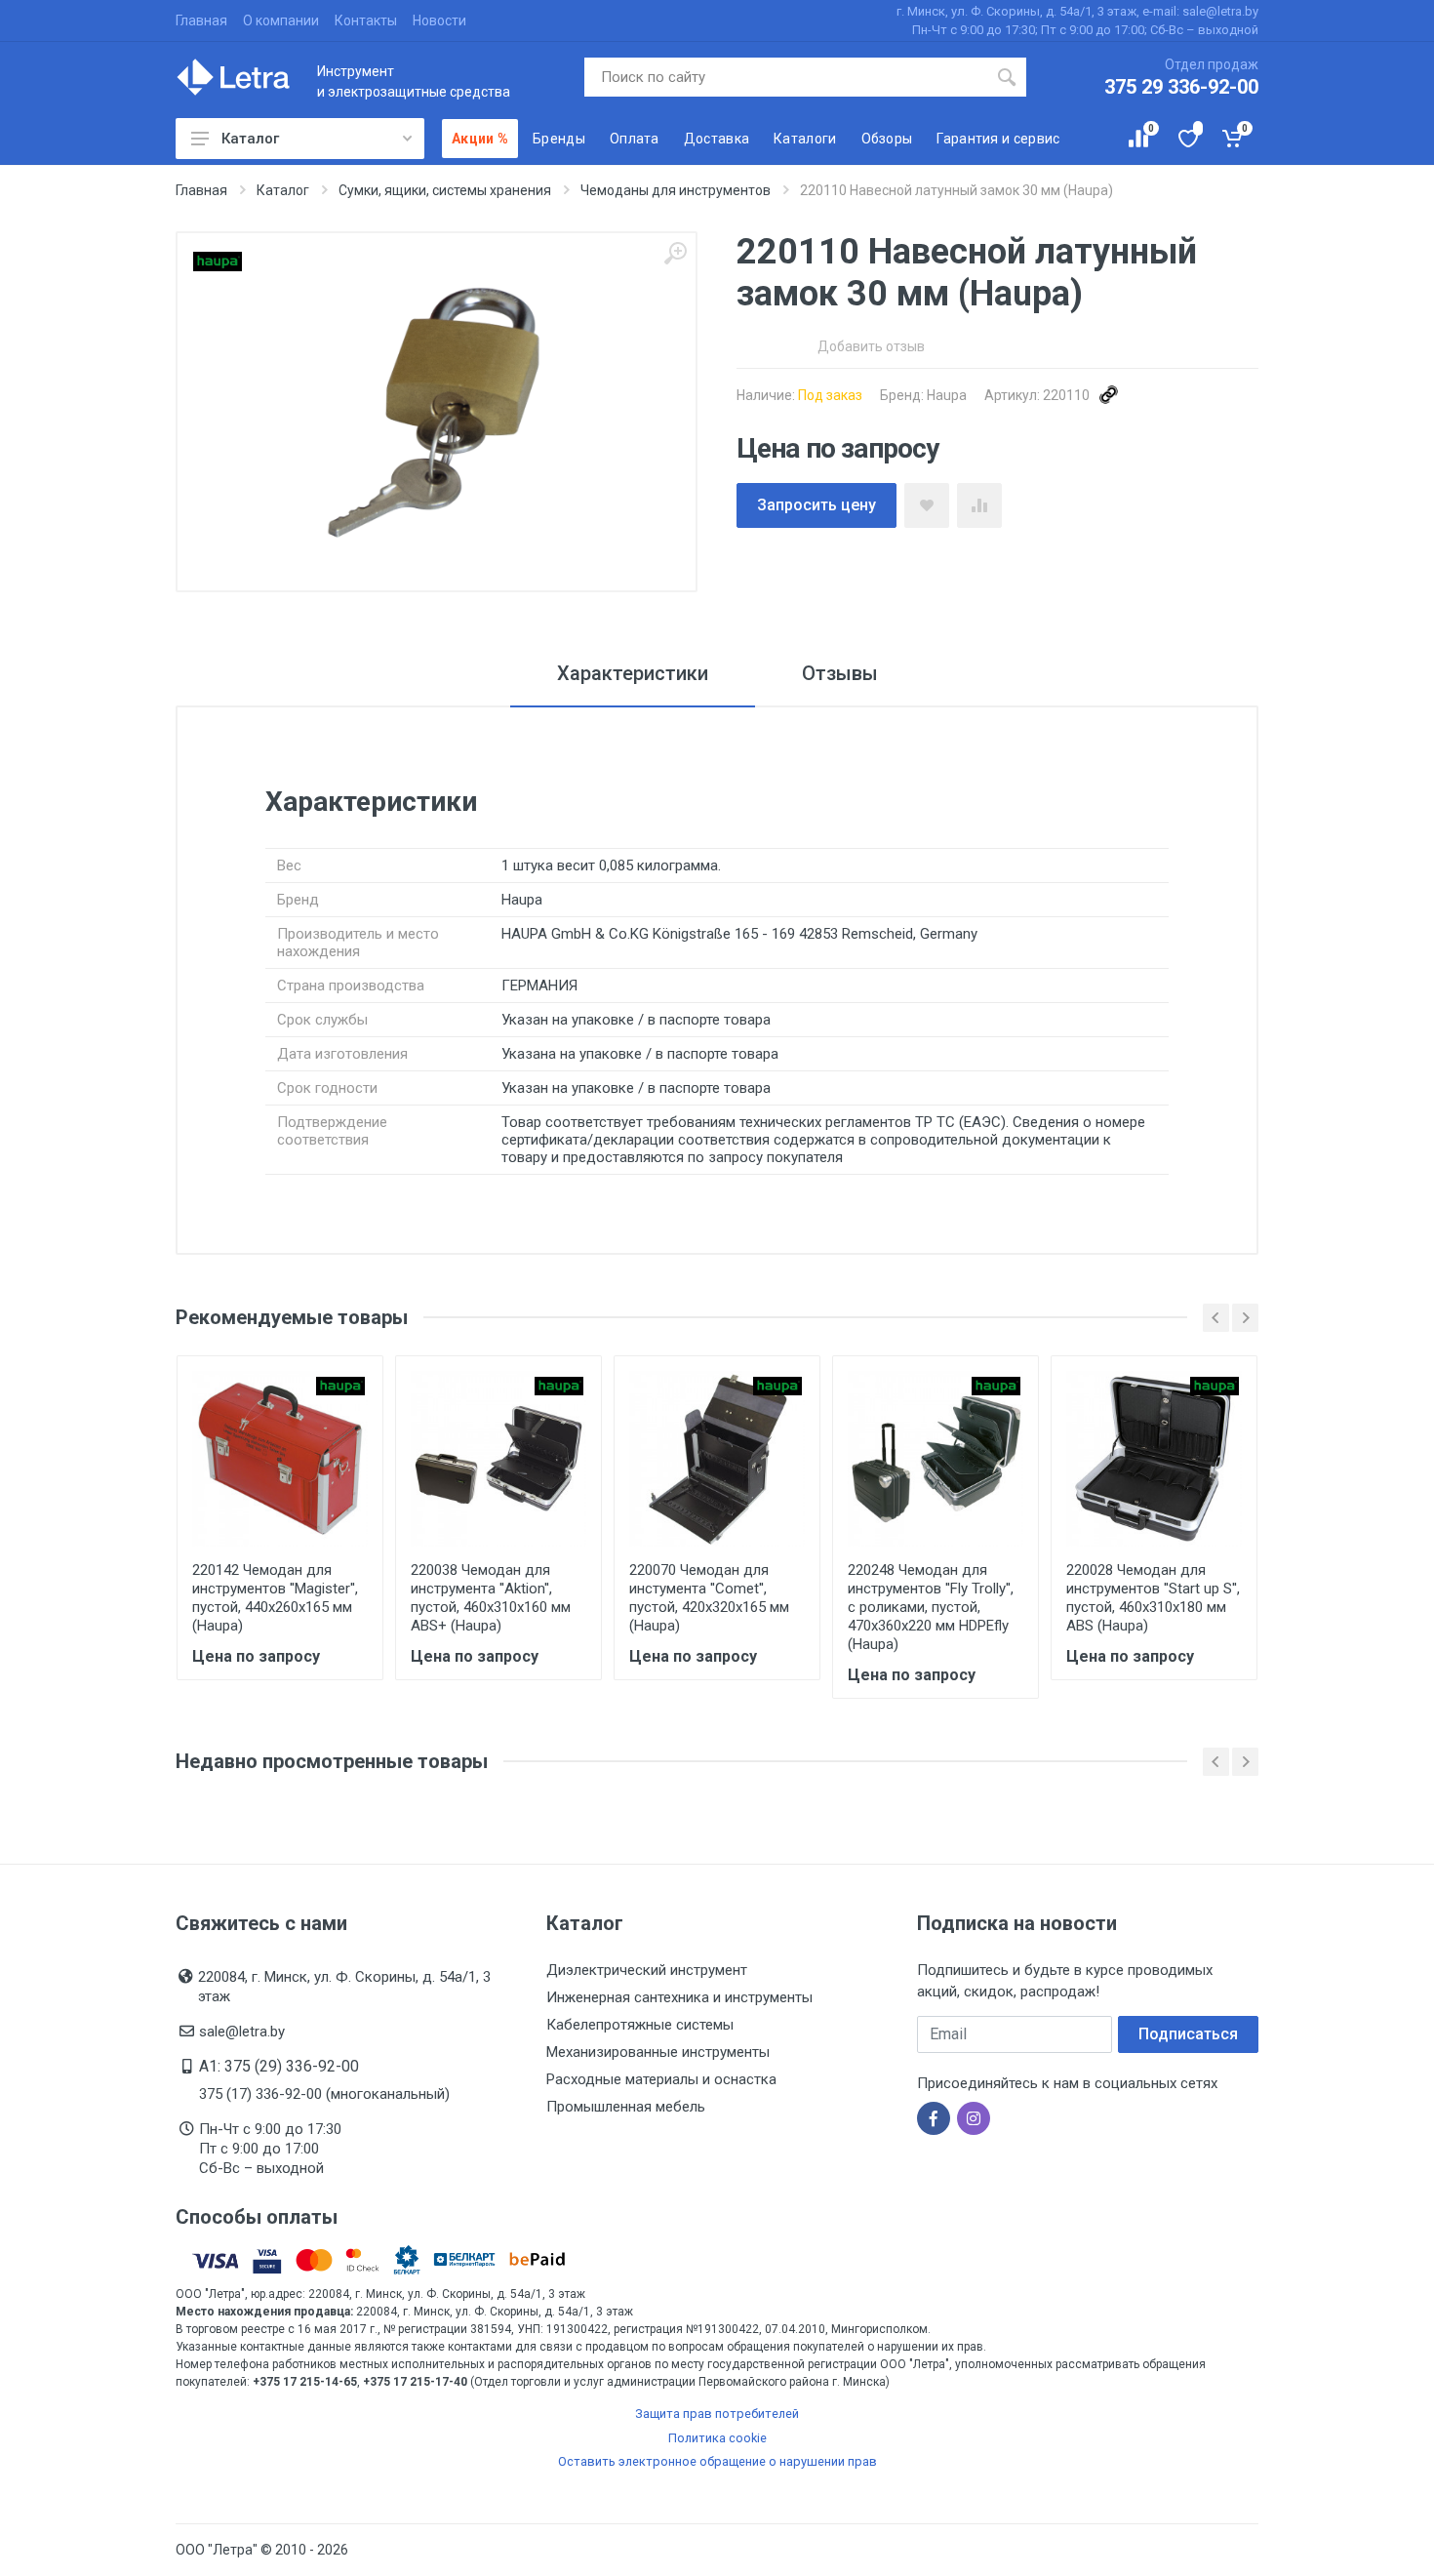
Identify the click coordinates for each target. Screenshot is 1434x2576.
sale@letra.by (242, 2032)
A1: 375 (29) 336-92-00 (279, 2066)
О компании (281, 20)
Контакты (366, 20)
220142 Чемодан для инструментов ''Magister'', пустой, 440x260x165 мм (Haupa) (275, 1598)
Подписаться (1188, 2034)
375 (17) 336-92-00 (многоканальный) (324, 2094)
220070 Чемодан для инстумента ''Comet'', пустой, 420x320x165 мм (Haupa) (709, 1598)
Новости (439, 20)
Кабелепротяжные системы (640, 2025)
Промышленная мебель (626, 2107)
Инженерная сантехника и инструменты (679, 1997)
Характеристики (633, 673)
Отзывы (840, 673)
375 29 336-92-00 (1181, 87)
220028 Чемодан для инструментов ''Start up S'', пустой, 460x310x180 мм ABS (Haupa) (1153, 1598)
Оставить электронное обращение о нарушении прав (717, 2461)
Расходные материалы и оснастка (661, 2079)
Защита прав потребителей (717, 2414)
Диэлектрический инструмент (647, 1970)
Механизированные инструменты (658, 2052)
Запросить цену (817, 505)
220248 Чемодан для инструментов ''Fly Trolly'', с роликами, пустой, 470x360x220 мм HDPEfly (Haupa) (931, 1607)
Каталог (250, 139)
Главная (201, 20)
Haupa (947, 395)
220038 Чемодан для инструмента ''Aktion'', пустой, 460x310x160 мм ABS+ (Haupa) (491, 1598)
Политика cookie (717, 2438)
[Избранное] (1187, 139)
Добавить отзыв (871, 346)
